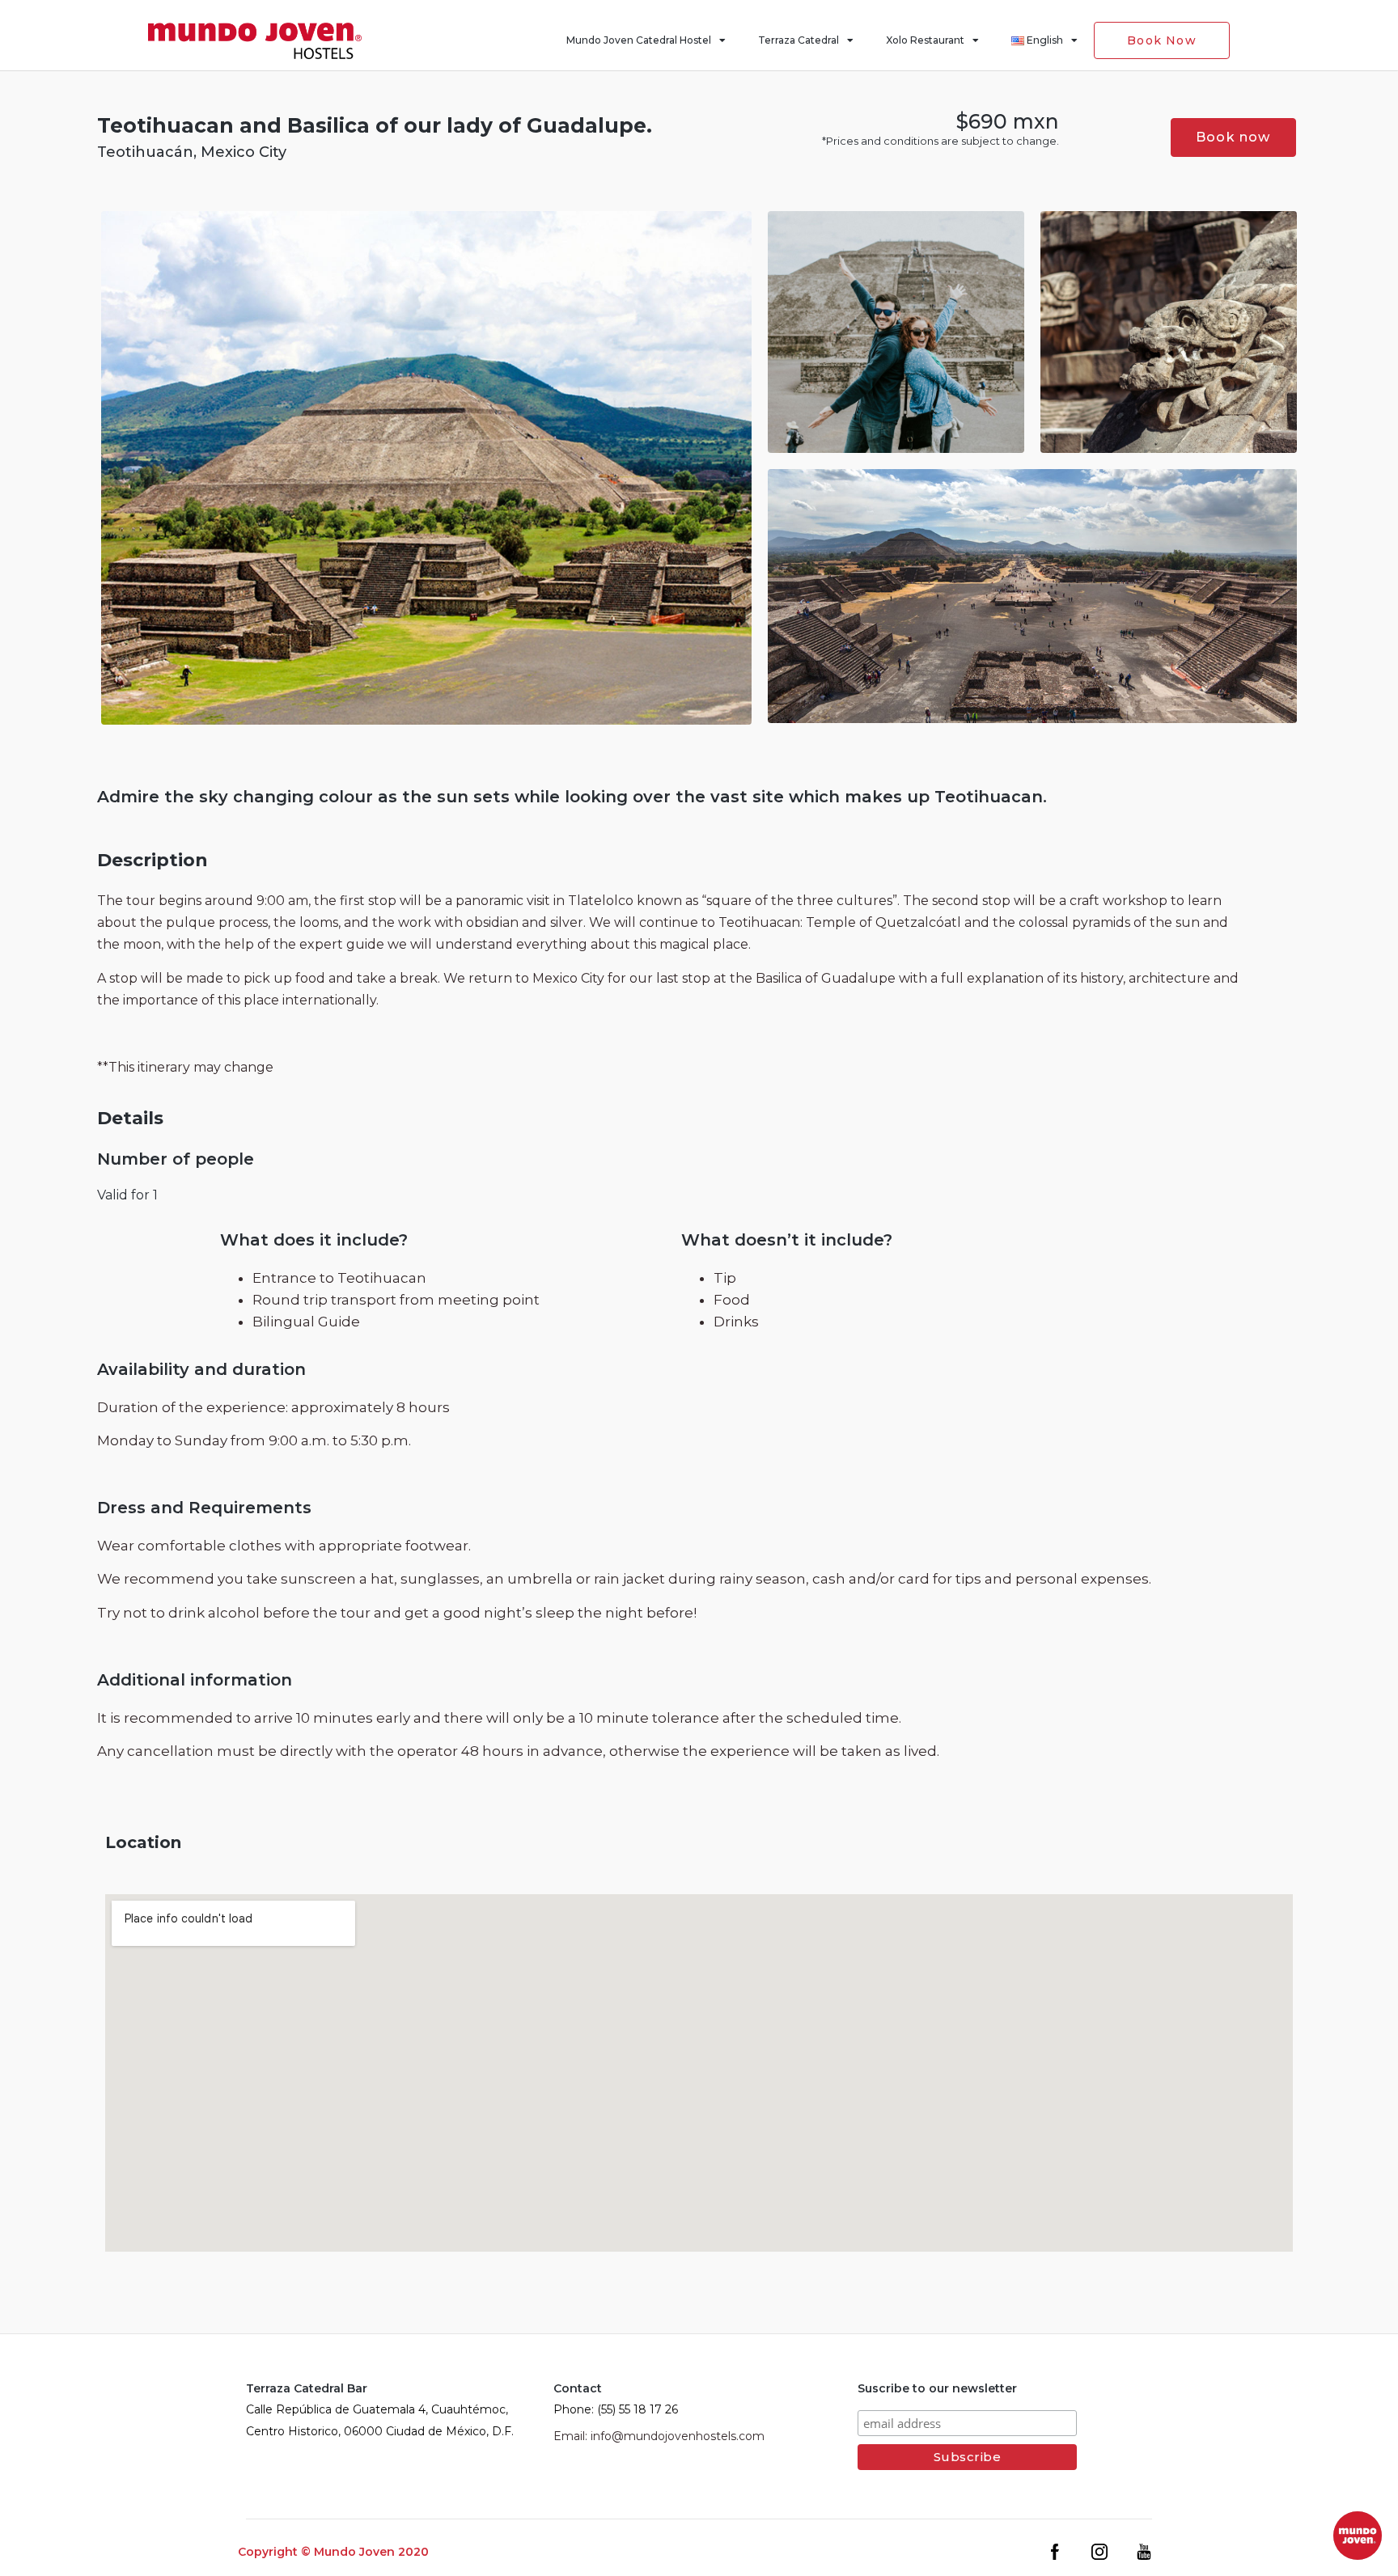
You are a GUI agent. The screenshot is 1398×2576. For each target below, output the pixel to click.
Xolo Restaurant (925, 40)
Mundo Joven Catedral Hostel (639, 40)
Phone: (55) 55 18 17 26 (616, 2409)
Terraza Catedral (799, 40)
